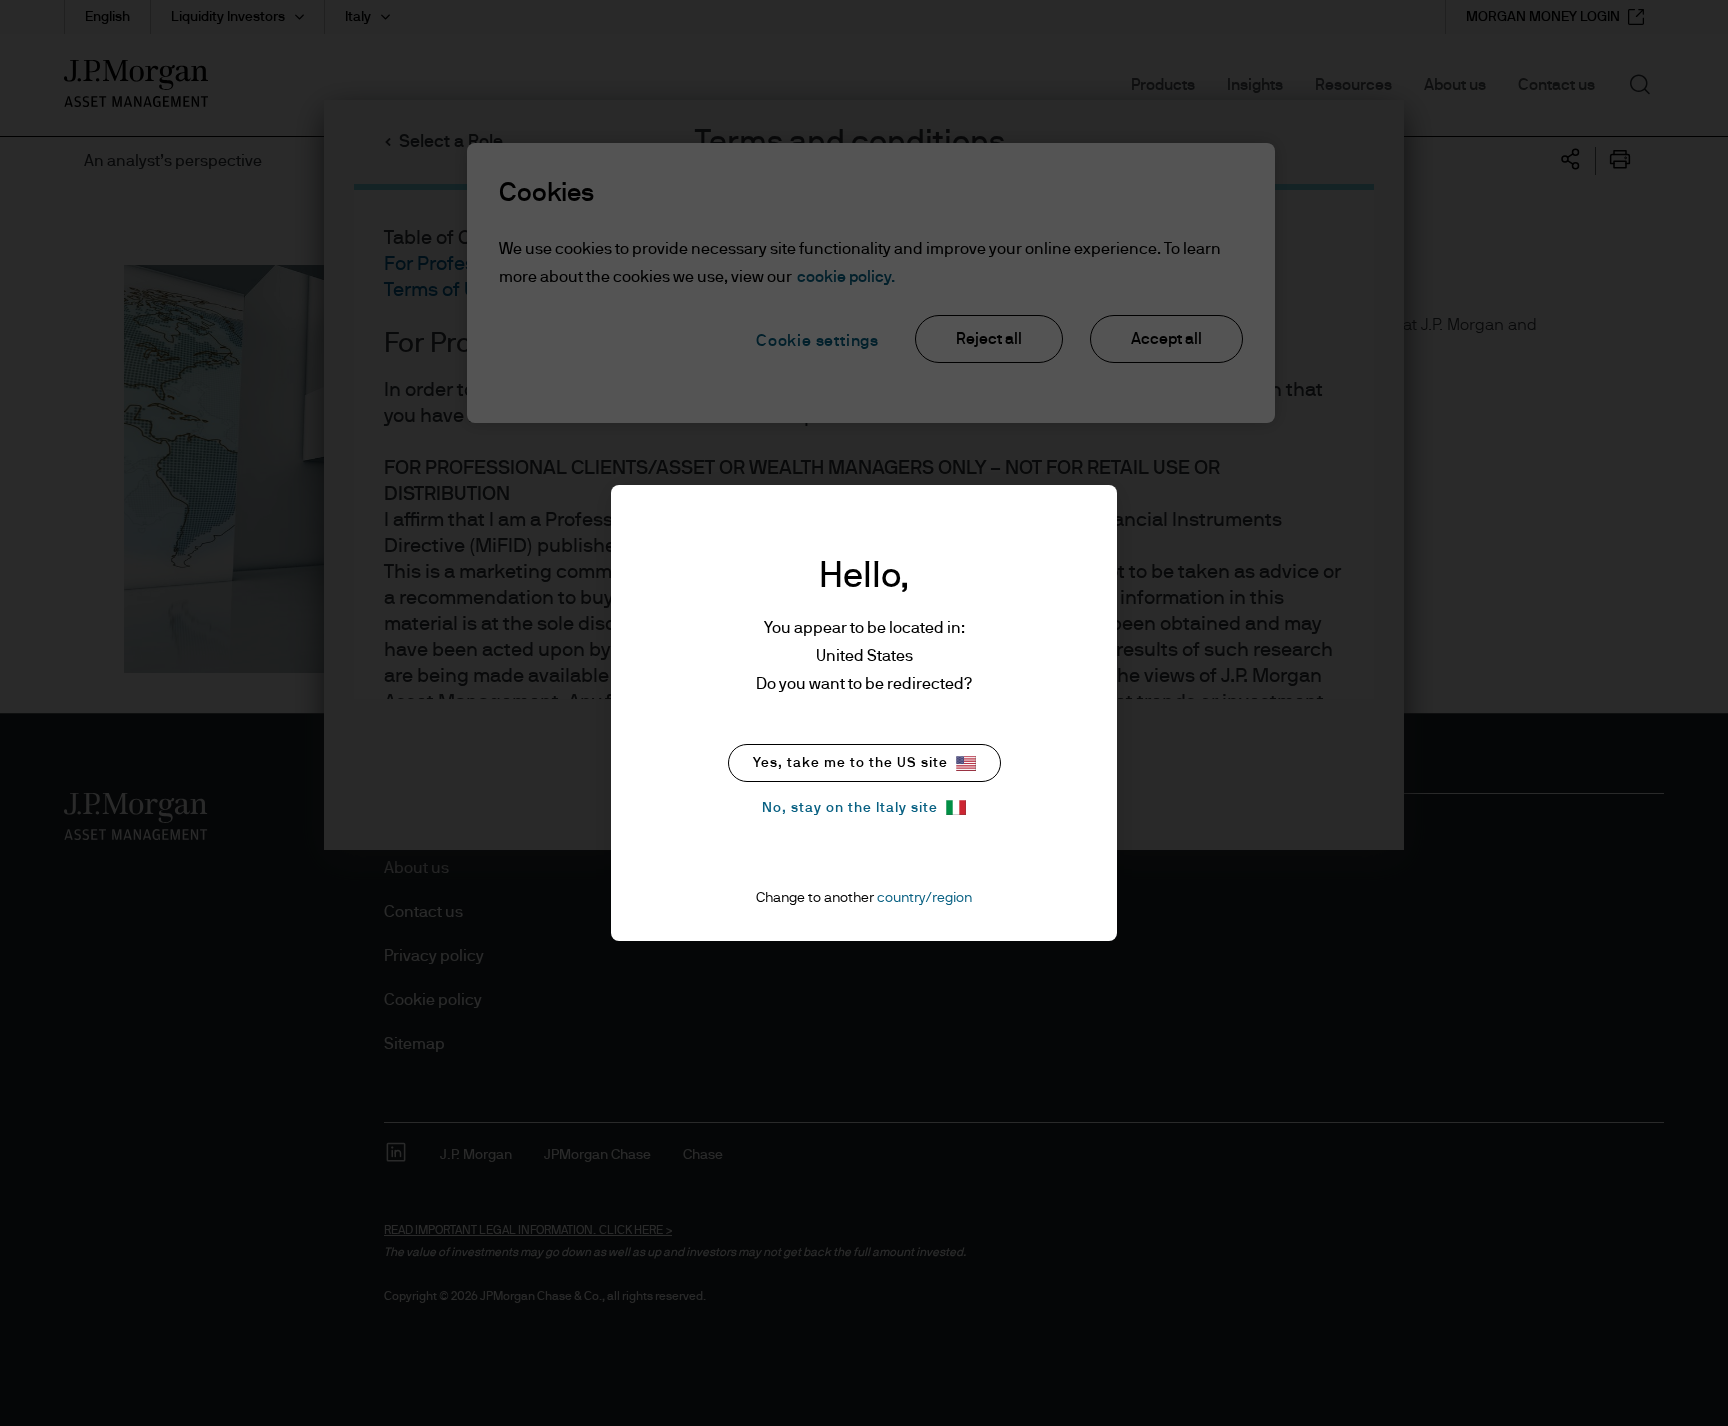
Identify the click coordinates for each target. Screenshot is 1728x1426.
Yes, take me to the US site (850, 763)
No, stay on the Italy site (850, 808)
